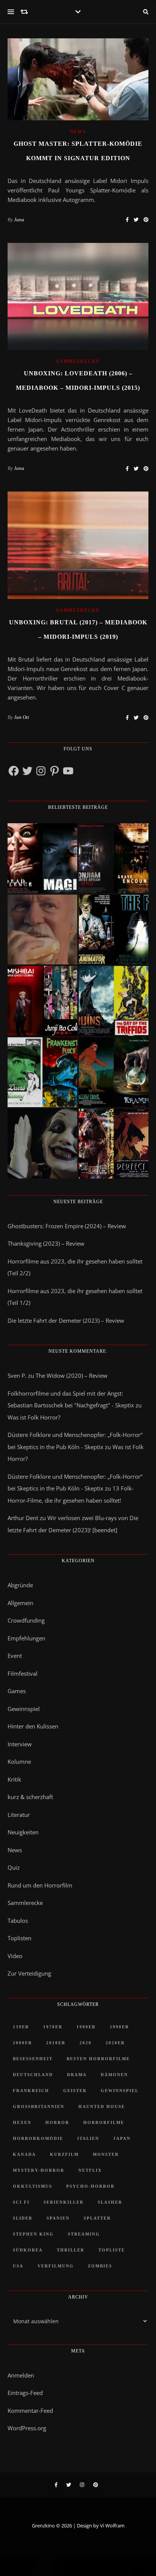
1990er (119, 2027)
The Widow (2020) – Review (72, 1375)
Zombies (100, 2266)
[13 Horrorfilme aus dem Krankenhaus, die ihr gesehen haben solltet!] (114, 858)
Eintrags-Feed (25, 2393)
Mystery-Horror (39, 2170)
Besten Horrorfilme (98, 2059)
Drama (77, 2075)
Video (15, 1956)
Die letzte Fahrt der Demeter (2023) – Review (66, 1320)
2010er (56, 2043)
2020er (115, 2043)
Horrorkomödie (38, 2138)
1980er (86, 2027)
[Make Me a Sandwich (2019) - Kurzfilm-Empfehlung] (42, 930)
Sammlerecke (78, 361)
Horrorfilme (104, 2122)
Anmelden (21, 2375)
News (78, 132)
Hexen (22, 2122)
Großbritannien (39, 2106)
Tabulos (18, 1921)
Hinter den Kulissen (33, 1726)
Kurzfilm (64, 2154)
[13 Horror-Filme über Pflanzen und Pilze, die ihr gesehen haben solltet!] (114, 1001)
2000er (23, 2043)
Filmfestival (23, 1673)
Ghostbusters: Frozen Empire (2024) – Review (67, 1226)
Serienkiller (64, 2202)
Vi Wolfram (112, 2526)
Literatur (19, 1815)
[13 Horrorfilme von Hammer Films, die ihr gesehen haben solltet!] (42, 1072)
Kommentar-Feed (30, 2411)
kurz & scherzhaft (30, 1797)
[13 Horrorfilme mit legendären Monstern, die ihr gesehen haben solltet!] (114, 1072)
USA (18, 2266)
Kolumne (19, 1761)
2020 (86, 2043)
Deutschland (33, 2075)
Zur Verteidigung (29, 1973)
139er (21, 2027)
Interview (20, 1744)
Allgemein (20, 1603)
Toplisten (19, 1938)
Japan (122, 2138)
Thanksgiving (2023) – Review (46, 1243)
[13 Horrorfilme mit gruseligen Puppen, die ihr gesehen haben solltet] (42, 858)
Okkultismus (33, 2186)
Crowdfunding (26, 1620)
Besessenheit (33, 2059)
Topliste (112, 2250)
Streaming (84, 2234)
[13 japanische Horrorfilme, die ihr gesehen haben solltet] (114, 1144)
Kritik (14, 1779)
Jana (19, 220)
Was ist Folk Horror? (34, 1417)
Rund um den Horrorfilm (40, 1885)
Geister (75, 2091)
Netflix (90, 2170)
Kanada (24, 2154)
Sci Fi (21, 2202)
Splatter (97, 2218)
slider (23, 2218)
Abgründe (20, 1585)
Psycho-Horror (90, 2186)
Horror (57, 2122)
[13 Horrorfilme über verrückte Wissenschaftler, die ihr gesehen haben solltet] (114, 930)
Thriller (71, 2250)
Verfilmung (56, 2266)
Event (15, 1656)
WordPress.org (27, 2428)
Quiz (14, 1867)
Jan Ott (22, 717)
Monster (106, 2154)
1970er (53, 2027)
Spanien (58, 2218)
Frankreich (31, 2091)
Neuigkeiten (23, 1832)
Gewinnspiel (24, 1709)
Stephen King (33, 2234)
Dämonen (114, 2075)
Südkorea (28, 2250)
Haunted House (102, 2106)
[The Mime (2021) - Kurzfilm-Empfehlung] (42, 1144)
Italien (88, 2138)
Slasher (110, 2202)
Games (17, 1691)
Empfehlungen (27, 1638)
